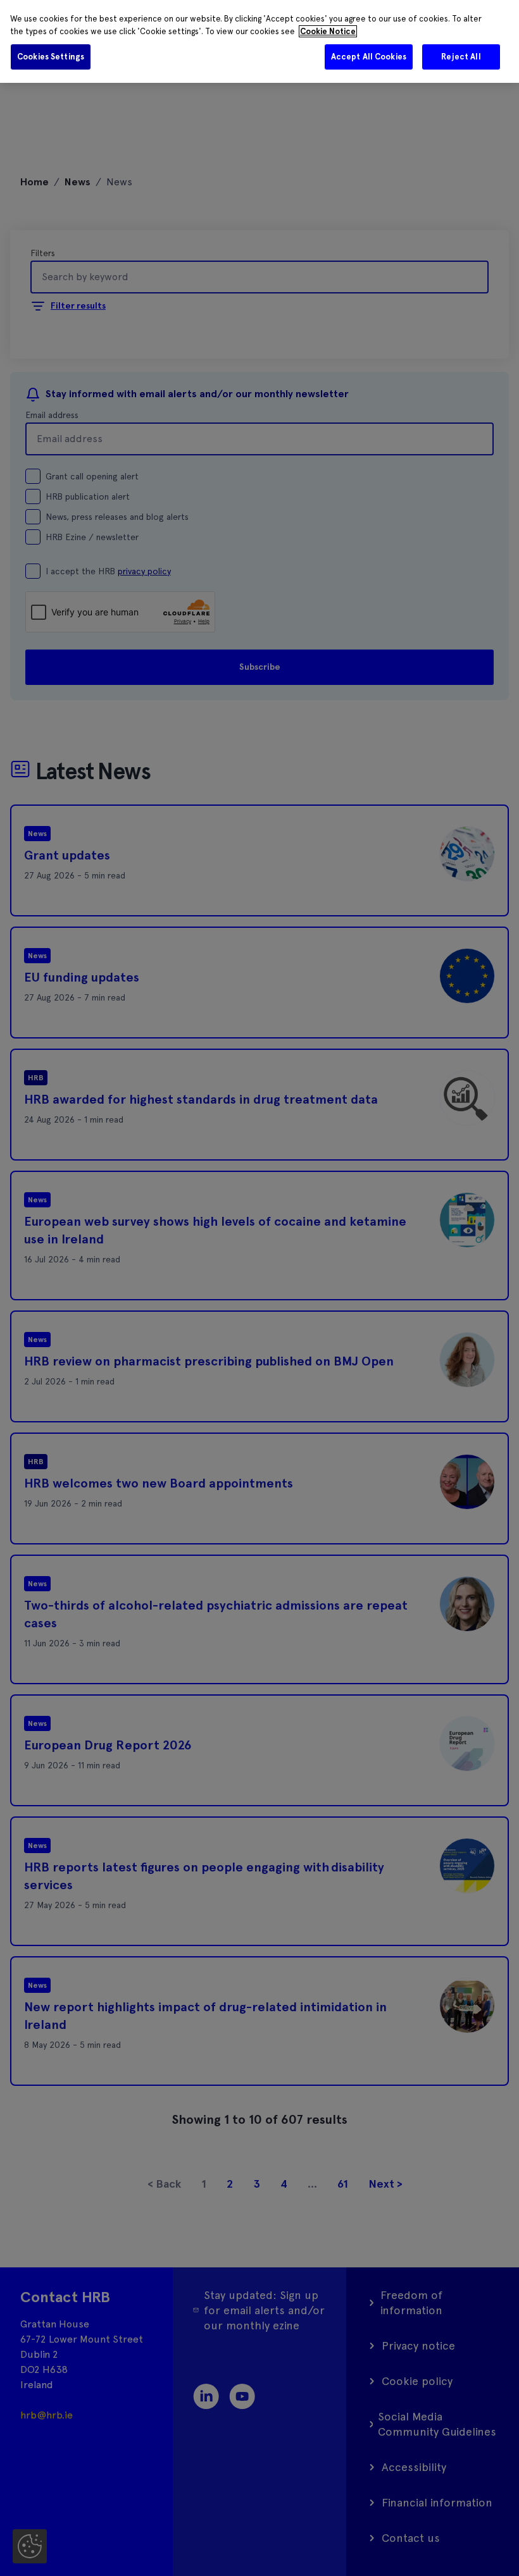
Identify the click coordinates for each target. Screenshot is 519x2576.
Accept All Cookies (369, 57)
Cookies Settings (51, 57)
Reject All (461, 57)
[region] (259, 41)
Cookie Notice (328, 31)
